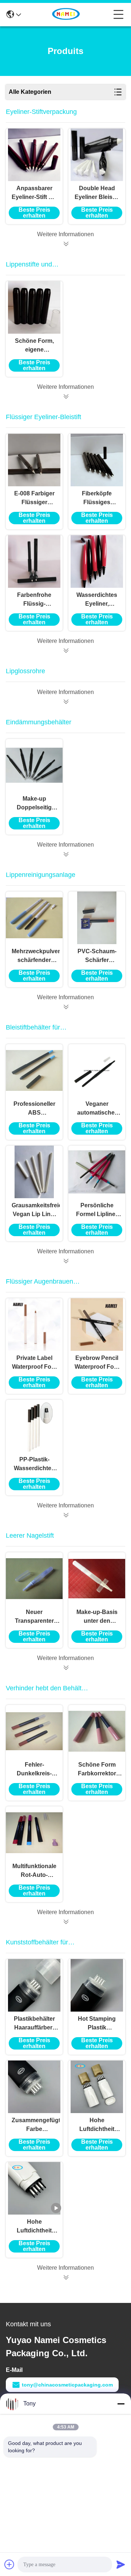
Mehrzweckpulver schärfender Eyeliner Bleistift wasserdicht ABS (34, 956)
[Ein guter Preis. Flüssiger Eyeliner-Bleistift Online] (65, 651)
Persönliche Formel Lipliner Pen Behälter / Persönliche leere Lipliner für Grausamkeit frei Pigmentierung (97, 1210)
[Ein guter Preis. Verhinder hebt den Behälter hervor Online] (65, 1922)
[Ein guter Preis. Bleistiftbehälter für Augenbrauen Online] (65, 1261)
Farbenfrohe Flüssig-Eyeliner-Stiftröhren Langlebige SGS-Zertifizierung (34, 600)
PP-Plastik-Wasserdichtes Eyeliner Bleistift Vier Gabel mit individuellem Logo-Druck (34, 1465)
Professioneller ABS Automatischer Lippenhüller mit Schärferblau (34, 1109)
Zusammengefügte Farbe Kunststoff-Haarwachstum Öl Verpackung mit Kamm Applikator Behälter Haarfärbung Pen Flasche (34, 2125)
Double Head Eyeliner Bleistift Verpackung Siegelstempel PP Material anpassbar (97, 193)
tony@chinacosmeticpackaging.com (67, 2385)
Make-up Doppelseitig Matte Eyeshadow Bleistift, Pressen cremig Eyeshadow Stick (34, 804)
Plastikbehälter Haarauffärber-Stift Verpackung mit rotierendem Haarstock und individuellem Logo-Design (34, 2024)
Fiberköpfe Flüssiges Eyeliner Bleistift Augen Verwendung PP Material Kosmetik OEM (97, 499)
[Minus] (121, 2404)
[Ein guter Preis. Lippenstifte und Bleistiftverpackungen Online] (65, 396)
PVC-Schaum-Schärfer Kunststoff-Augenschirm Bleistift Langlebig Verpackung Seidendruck (97, 956)
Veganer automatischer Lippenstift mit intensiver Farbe (97, 1109)
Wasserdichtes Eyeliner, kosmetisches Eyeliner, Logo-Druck (97, 600)
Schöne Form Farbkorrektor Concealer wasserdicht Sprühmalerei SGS (97, 1770)
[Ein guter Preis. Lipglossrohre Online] (65, 702)
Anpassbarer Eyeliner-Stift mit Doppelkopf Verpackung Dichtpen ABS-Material (34, 193)
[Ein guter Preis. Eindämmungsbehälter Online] (65, 854)
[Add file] (9, 2564)
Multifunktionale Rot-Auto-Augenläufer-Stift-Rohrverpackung (34, 1871)
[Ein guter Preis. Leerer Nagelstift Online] (65, 1668)
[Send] (121, 2564)
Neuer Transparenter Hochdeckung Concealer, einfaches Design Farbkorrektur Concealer (34, 1617)
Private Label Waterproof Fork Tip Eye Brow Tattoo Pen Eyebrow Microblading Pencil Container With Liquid (34, 1363)
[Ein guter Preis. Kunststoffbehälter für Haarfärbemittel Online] (65, 2277)
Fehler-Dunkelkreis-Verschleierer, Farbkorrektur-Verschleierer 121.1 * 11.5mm (34, 1770)
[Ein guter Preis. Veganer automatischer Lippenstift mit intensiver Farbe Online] (97, 1070)
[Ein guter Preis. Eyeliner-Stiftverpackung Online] (65, 244)
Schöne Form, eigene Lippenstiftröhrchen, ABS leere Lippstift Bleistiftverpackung (34, 346)
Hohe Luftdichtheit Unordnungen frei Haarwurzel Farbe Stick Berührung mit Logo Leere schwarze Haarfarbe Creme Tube (34, 2227)
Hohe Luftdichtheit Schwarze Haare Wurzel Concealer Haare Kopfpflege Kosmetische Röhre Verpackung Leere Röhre (97, 2125)
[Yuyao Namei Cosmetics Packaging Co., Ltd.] (67, 15)
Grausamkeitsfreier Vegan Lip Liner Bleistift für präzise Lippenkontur (34, 1210)
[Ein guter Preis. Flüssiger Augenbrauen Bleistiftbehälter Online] (65, 1515)
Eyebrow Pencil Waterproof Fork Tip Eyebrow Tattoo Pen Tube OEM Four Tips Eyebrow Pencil (97, 1363)
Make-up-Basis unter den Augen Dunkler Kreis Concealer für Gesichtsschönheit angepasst (97, 1617)
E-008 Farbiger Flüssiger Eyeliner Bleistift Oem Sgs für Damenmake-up (34, 499)
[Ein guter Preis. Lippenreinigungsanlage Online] (65, 1007)
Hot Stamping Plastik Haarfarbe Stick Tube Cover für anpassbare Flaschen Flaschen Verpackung (97, 2024)
